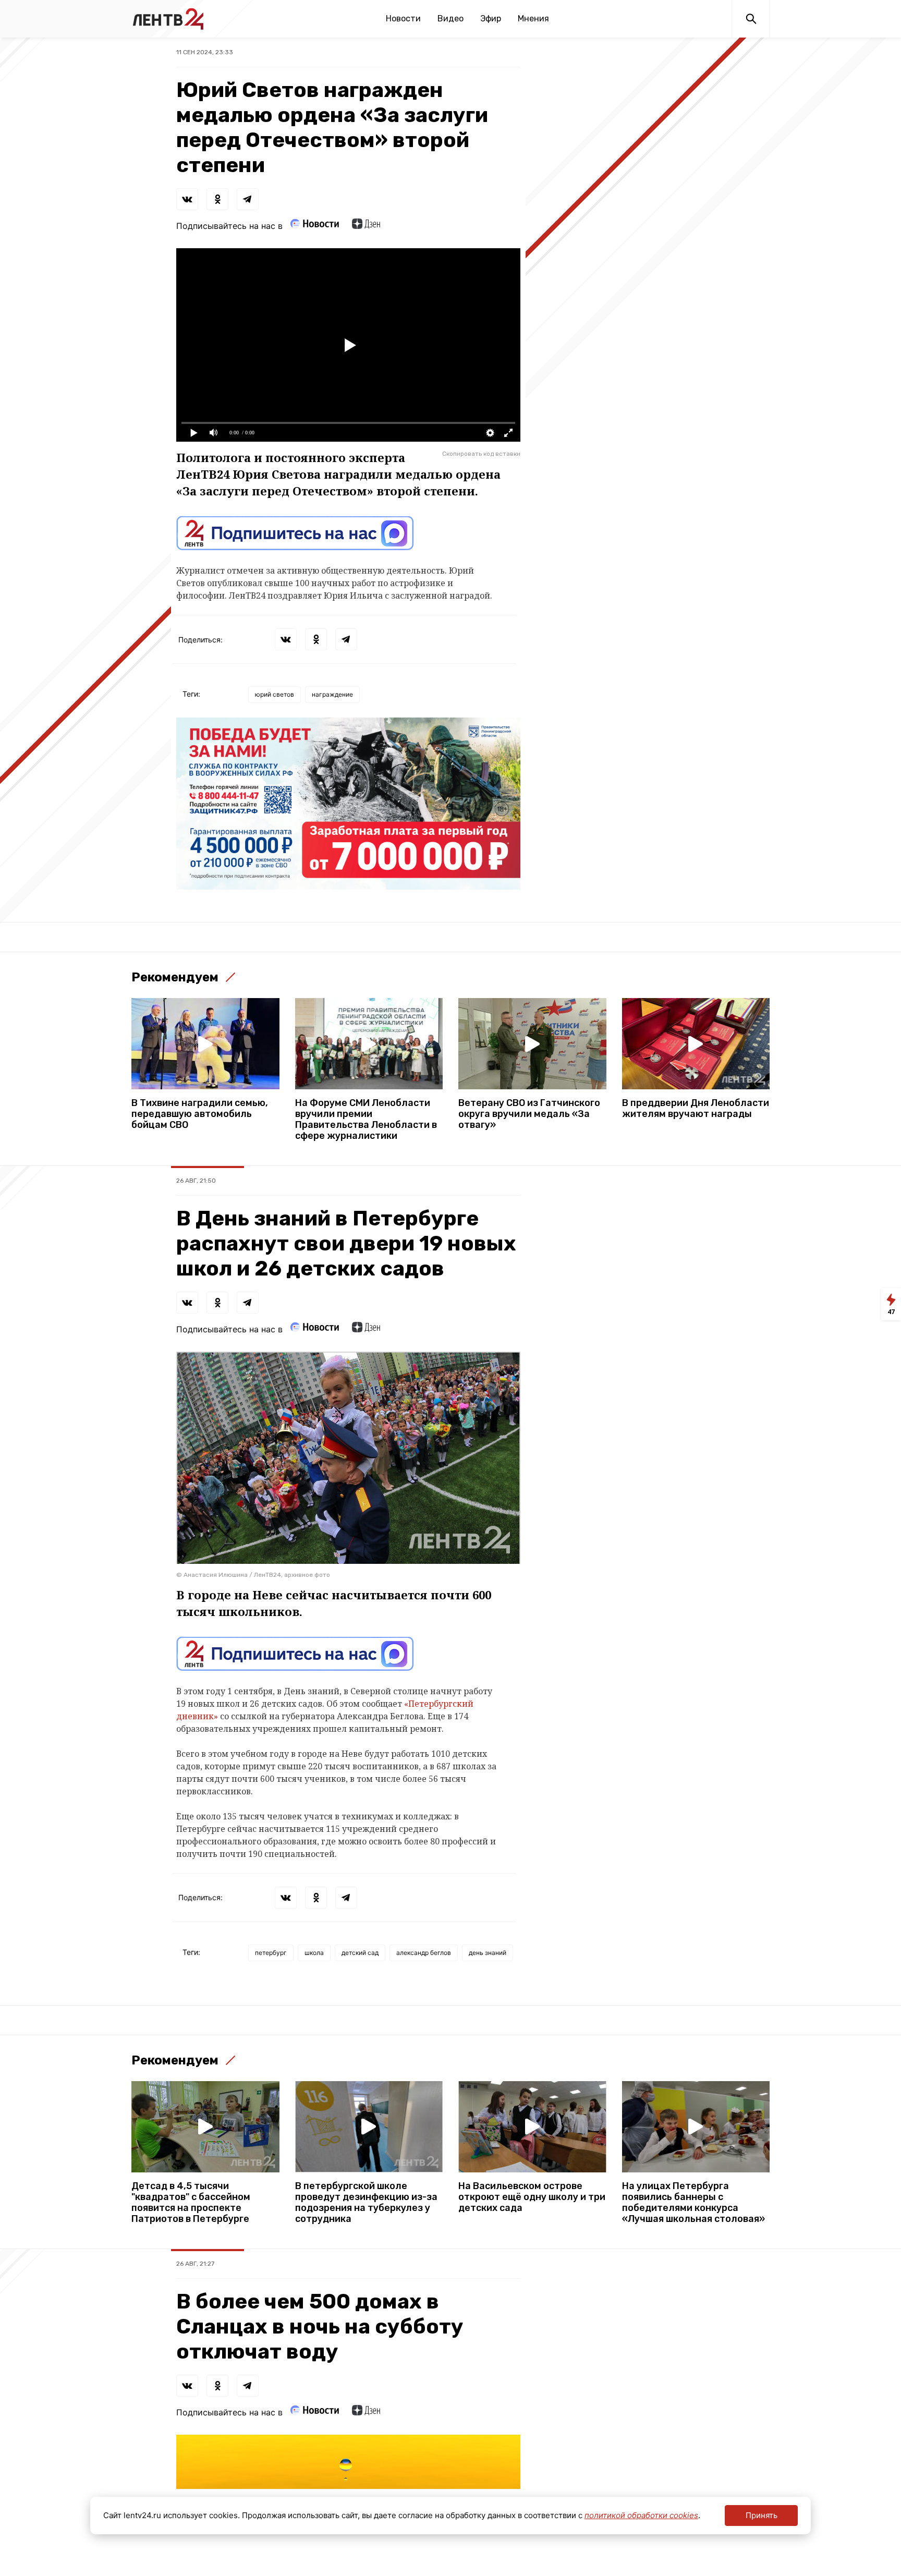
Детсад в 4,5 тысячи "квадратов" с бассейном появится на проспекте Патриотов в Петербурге (191, 2203)
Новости (403, 19)
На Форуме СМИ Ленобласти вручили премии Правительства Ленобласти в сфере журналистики (366, 1120)
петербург (271, 1953)
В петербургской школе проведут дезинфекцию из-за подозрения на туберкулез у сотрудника (366, 2203)
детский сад (360, 1953)
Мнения (533, 19)
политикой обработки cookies (641, 2515)
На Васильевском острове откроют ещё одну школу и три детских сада (532, 2197)
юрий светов (275, 694)
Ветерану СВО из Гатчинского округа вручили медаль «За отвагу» (529, 1114)
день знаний (488, 1953)
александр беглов (424, 1953)
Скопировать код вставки (481, 454)
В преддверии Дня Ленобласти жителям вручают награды (696, 1109)
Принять (762, 2515)
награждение (332, 694)
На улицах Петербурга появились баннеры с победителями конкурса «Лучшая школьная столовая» (693, 2203)
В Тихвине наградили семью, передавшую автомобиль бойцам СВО (200, 1114)
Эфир (491, 19)
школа (314, 1953)
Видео (451, 19)
